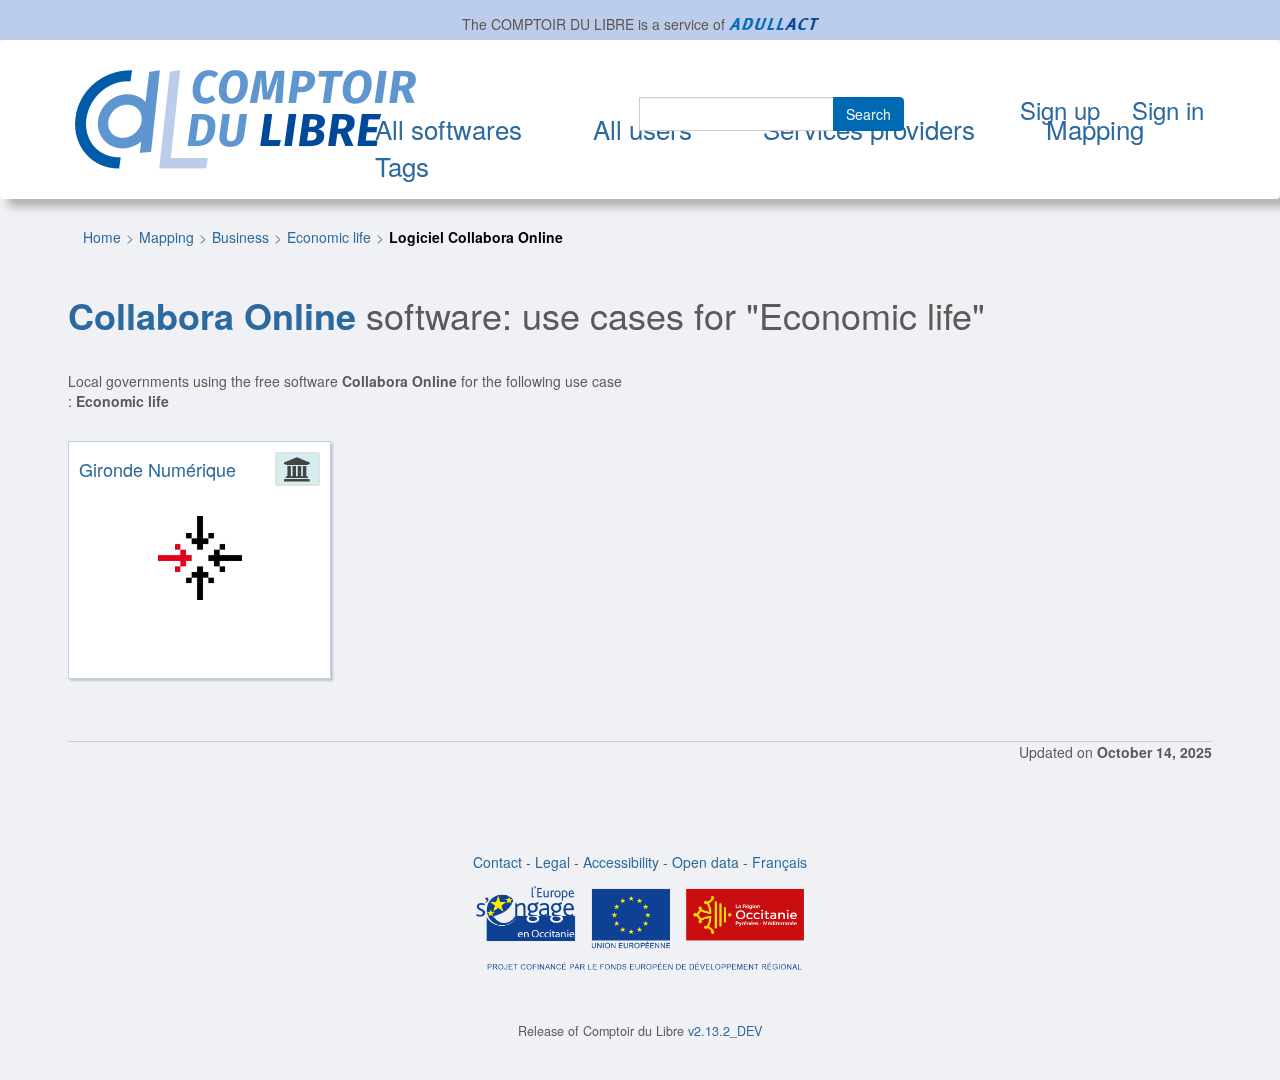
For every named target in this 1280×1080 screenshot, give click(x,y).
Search (868, 114)
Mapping (1095, 128)
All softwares (448, 128)
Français (779, 862)
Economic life (329, 237)
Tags (402, 165)
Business (240, 237)
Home (102, 237)
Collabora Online (212, 315)
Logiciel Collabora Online (476, 237)
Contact (497, 862)
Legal (552, 862)
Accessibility (621, 862)
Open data (705, 862)
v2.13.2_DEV (725, 1031)
